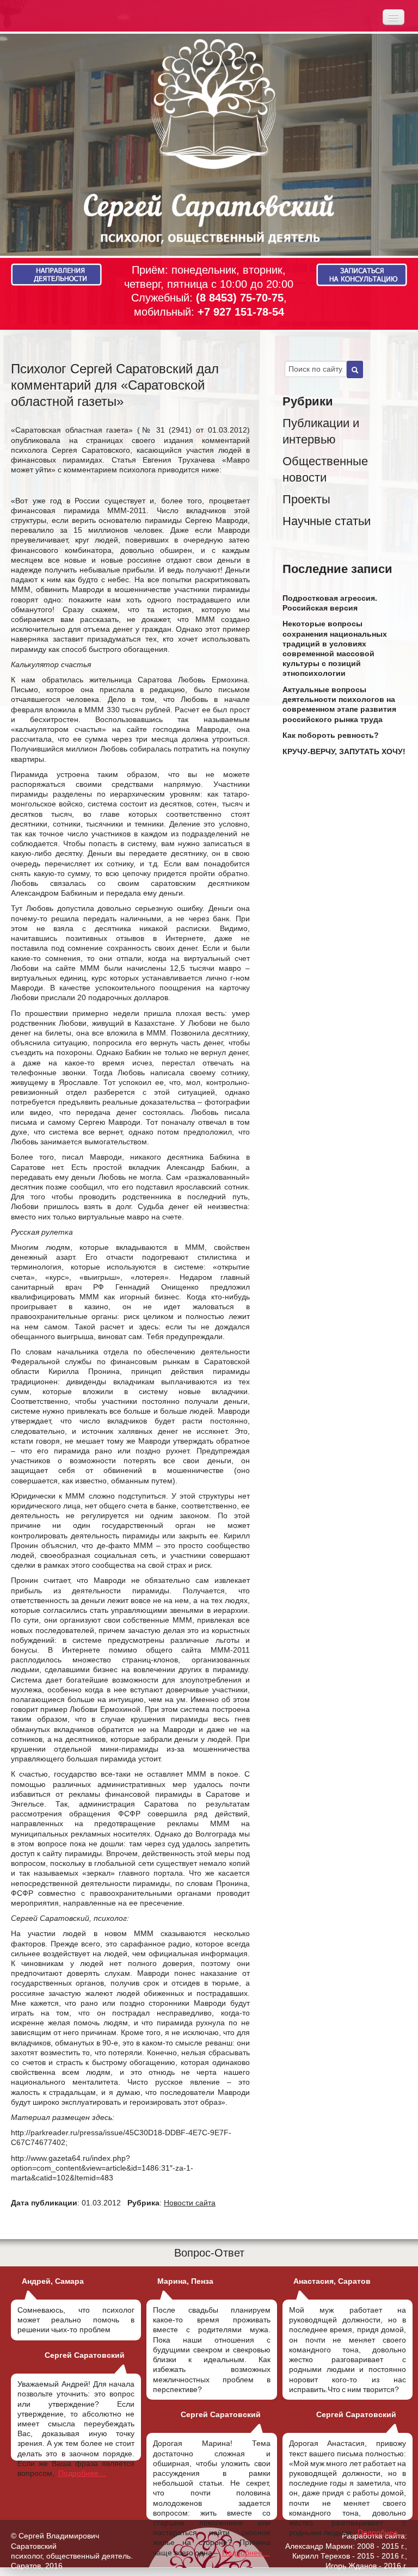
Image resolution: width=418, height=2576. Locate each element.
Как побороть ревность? (331, 735)
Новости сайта (190, 2203)
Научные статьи (327, 521)
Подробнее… (82, 2473)
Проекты (306, 499)
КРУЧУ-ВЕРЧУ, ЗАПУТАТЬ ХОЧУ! (344, 751)
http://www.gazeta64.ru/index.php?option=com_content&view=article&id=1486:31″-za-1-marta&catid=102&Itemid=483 (102, 2168)
